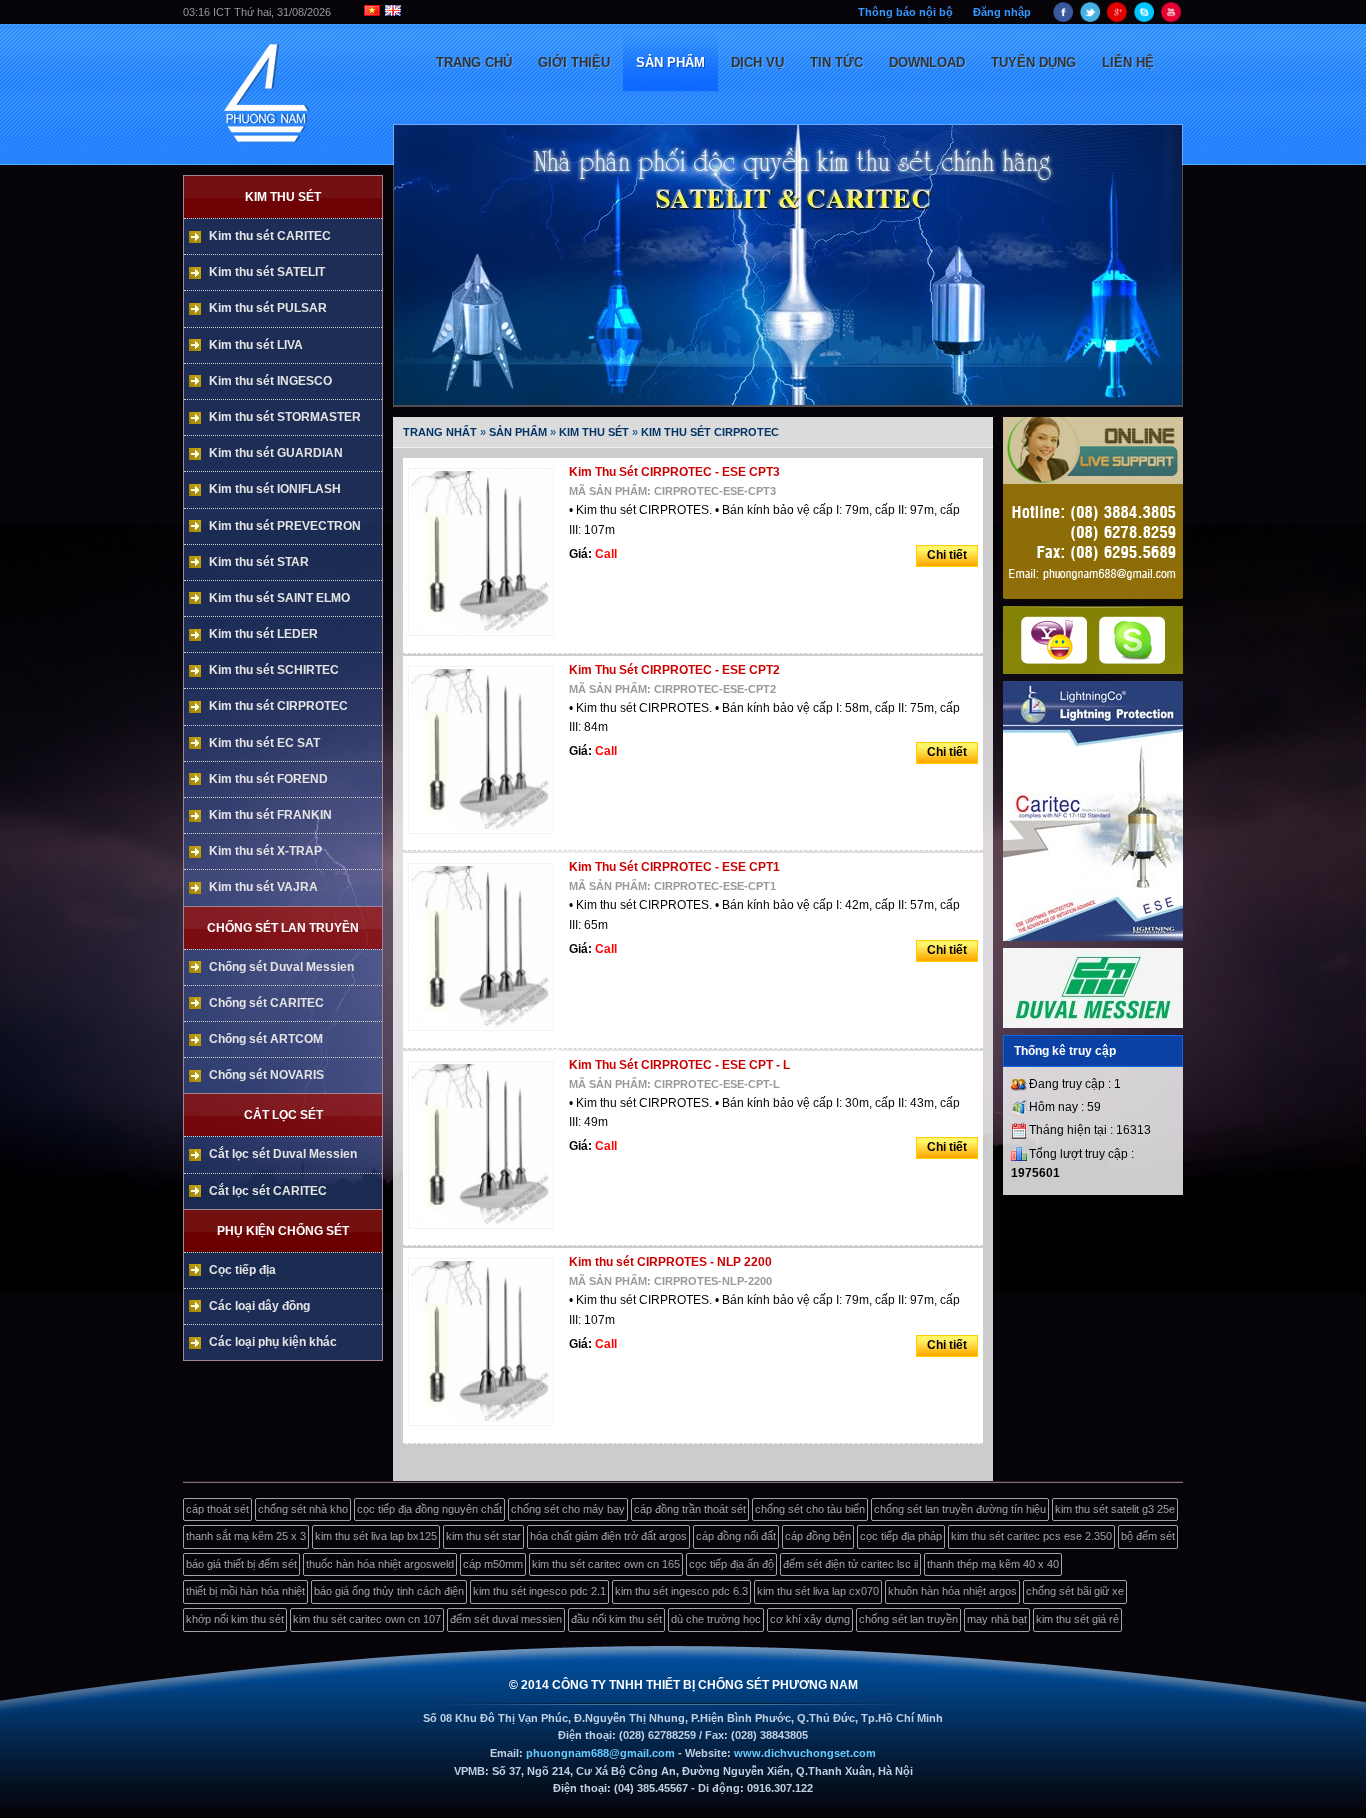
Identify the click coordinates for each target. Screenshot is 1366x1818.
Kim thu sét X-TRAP (265, 851)
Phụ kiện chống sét (283, 1231)
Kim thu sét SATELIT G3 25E (1115, 1509)
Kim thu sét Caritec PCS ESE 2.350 (1031, 1536)
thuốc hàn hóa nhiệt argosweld (380, 1564)
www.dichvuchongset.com (805, 1753)
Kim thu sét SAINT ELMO (279, 598)
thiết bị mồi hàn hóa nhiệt (245, 1591)
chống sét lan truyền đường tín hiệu (960, 1509)
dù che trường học (716, 1619)
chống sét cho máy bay (568, 1509)
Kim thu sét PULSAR (268, 308)
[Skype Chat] (1144, 20)
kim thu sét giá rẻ (1077, 1619)
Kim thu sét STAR (259, 562)
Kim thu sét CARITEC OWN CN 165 (606, 1564)
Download (927, 62)
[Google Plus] (1117, 20)
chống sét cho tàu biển (810, 1509)
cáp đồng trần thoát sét (690, 1509)
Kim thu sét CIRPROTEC (278, 706)
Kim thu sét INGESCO (270, 381)
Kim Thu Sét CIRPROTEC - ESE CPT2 (674, 670)
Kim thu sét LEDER (263, 634)
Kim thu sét (283, 197)
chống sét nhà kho (303, 1509)
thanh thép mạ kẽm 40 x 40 (993, 1564)
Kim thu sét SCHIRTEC (274, 670)
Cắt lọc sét (283, 1115)
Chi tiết (947, 555)
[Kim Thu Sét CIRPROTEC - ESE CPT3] (486, 637)
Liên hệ (1128, 62)
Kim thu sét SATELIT (267, 272)
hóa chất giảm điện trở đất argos (608, 1536)
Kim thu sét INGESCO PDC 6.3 (681, 1591)
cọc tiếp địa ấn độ (731, 1564)
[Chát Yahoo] (1054, 660)
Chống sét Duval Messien (281, 967)
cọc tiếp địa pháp (901, 1536)
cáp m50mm (493, 1564)
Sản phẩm (670, 62)
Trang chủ (474, 62)
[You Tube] (1171, 20)
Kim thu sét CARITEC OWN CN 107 (367, 1619)
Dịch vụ (757, 62)
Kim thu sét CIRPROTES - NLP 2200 (670, 1262)
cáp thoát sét (217, 1509)
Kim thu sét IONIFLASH (275, 489)
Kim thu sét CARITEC (270, 236)
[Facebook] (1063, 20)
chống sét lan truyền (908, 1619)
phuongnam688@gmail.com (600, 1753)
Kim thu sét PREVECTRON (285, 526)
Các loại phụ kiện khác (273, 1342)
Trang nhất (440, 432)
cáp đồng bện (818, 1536)
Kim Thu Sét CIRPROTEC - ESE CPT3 (674, 472)
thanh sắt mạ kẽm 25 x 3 (246, 1536)
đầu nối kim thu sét (616, 1619)
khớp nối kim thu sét (235, 1619)
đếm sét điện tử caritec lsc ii (850, 1564)
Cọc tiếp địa (242, 1270)
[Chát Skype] (1132, 660)
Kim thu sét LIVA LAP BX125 (376, 1536)
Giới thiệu (574, 62)
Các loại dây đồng (259, 1306)
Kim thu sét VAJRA (263, 887)
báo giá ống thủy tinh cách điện (389, 1591)
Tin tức (836, 62)
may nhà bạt (997, 1619)
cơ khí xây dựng (810, 1619)
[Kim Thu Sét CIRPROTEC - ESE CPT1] (486, 1032)
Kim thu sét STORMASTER (285, 417)
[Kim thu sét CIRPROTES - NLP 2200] (486, 1427)
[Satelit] (1093, 1024)
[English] (393, 12)
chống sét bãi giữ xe (1075, 1591)
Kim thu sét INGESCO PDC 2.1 (539, 1591)
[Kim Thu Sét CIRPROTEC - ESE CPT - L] (486, 1230)
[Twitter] (1090, 20)
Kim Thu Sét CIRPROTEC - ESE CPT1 (674, 867)
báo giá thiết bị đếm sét (241, 1564)
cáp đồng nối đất (736, 1536)
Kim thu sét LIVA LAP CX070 (818, 1591)
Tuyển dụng (1033, 62)
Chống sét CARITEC (266, 1003)
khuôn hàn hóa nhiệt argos (952, 1591)
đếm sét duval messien (506, 1619)
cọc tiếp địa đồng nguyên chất (429, 1509)
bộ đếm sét (1148, 1536)
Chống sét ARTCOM (266, 1039)
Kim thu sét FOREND (268, 779)
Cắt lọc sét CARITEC (268, 1191)
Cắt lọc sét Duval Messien (283, 1154)
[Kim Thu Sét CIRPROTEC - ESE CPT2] (486, 835)
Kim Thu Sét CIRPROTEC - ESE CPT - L (679, 1065)
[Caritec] (1093, 937)
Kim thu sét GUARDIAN (276, 453)
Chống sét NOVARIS (266, 1075)
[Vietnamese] (358, 12)
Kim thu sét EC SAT (264, 743)
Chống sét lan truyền (283, 928)
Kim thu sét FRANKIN (270, 815)
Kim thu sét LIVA (256, 345)
